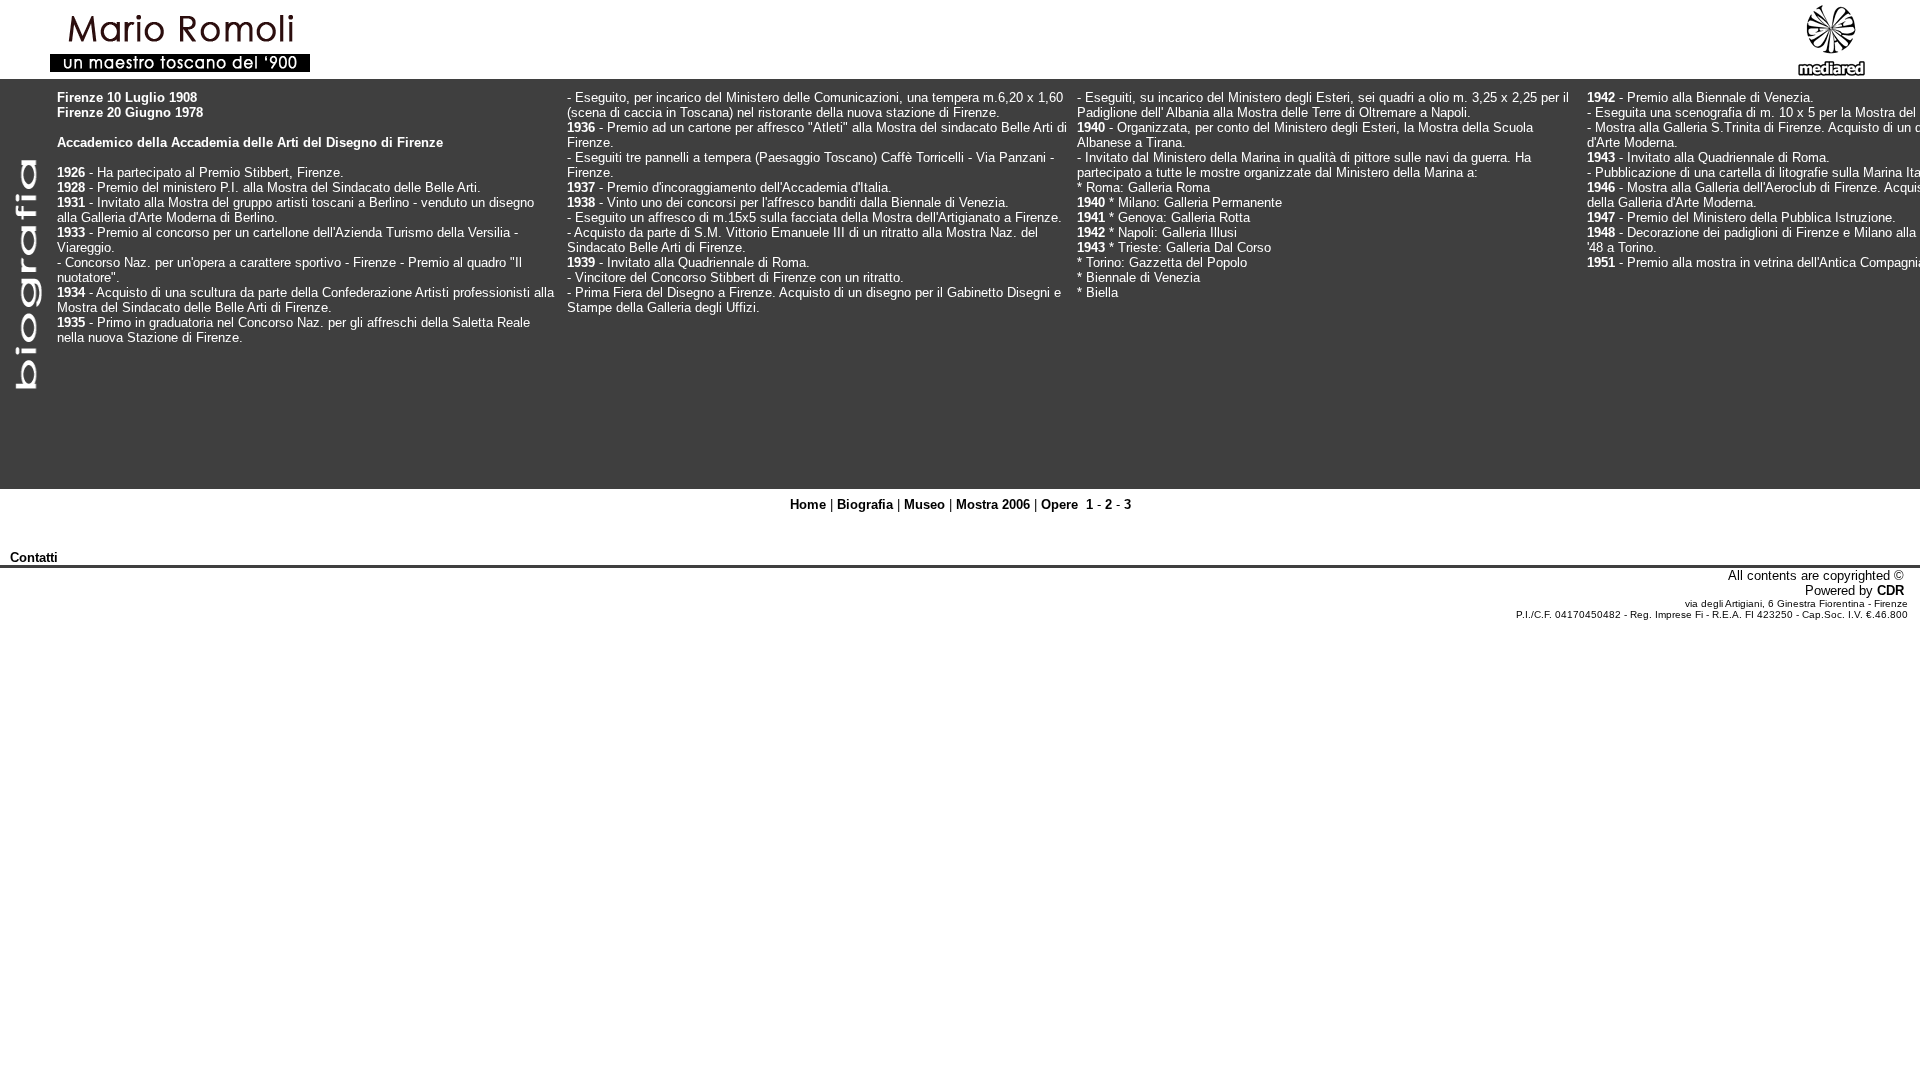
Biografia (865, 504)
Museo (924, 504)
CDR (1890, 590)
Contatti (34, 557)
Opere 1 (1067, 504)
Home (808, 504)
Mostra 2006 (993, 504)
